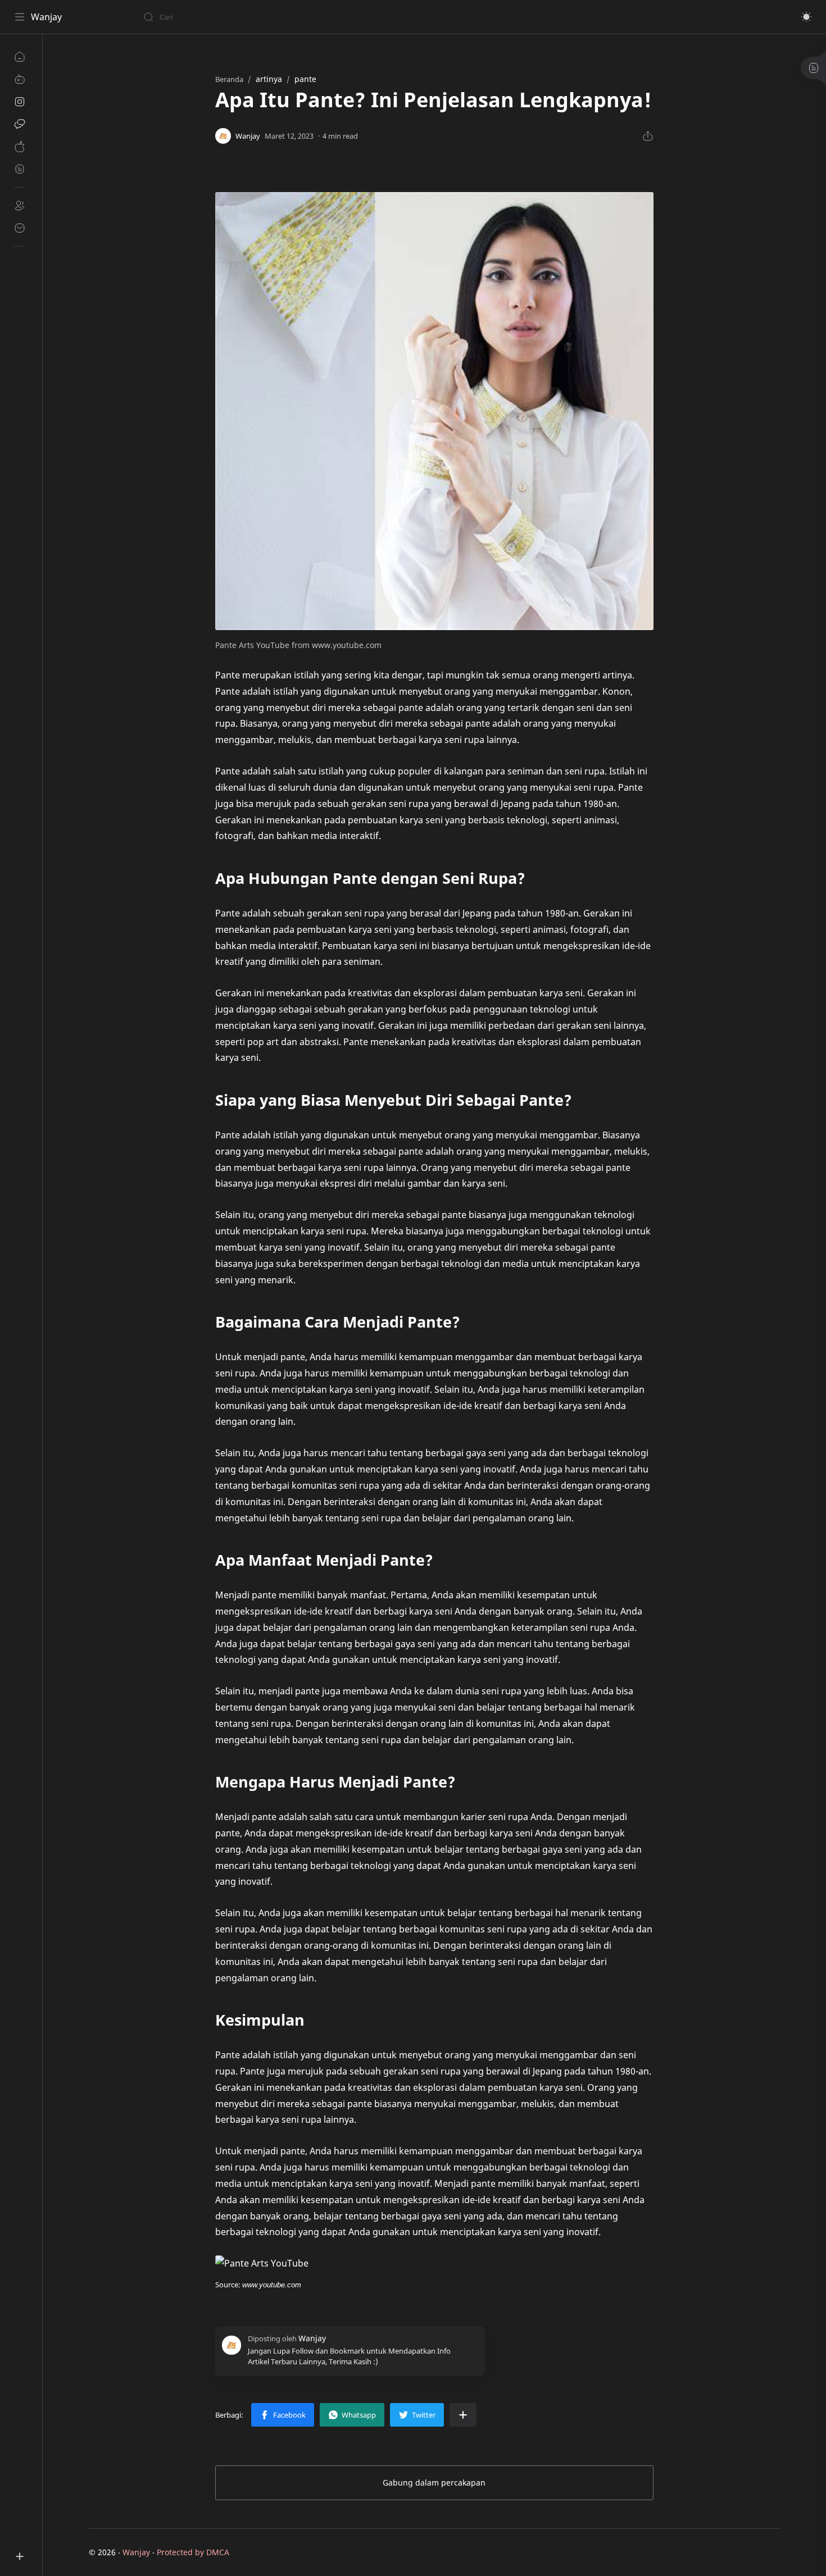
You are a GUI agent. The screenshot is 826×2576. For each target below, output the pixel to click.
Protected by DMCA (193, 2552)
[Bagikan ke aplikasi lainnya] (463, 2415)
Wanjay (46, 17)
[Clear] (320, 17)
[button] (806, 17)
